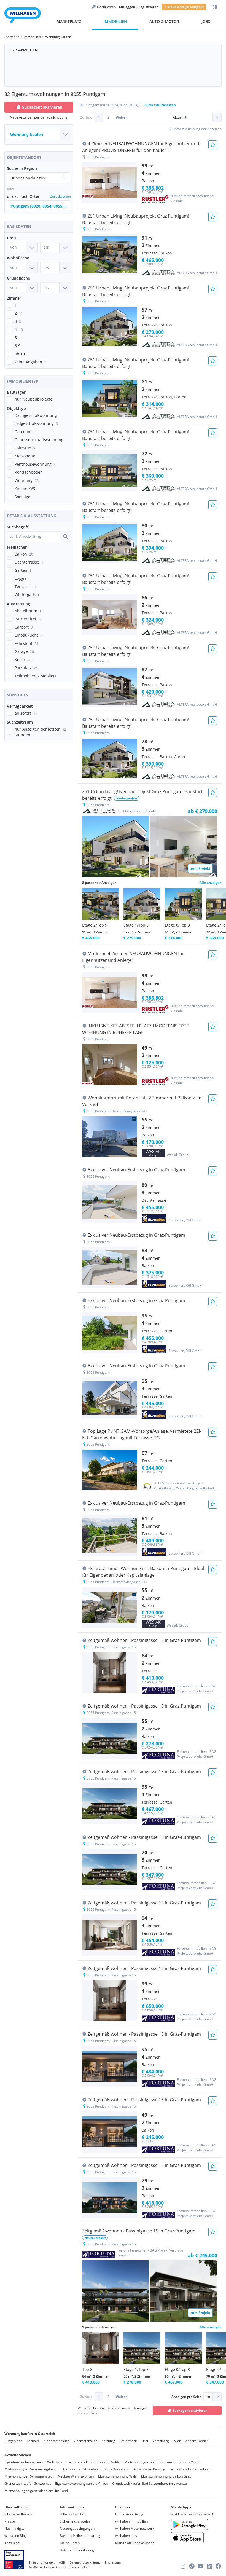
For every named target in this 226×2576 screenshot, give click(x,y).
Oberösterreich (86, 2441)
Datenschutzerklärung (77, 2550)
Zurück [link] (86, 117)
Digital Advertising (129, 2514)
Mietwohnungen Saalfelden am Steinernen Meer (162, 2462)
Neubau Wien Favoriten (76, 2476)
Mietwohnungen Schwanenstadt (29, 2476)
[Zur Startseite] (23, 16)
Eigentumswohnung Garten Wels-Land (34, 2462)
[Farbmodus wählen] (215, 7)
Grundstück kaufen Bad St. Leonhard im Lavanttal (150, 2484)
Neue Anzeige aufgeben (186, 7)
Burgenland (13, 2441)
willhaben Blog (16, 2536)
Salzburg (108, 2441)
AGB (62, 2562)
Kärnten (33, 2441)
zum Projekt (200, 868)
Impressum (113, 2562)
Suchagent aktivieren (42, 107)
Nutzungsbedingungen (77, 2528)
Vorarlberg (161, 2441)
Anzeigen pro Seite (186, 2397)
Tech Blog (12, 2543)
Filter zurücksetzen (160, 105)
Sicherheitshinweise (75, 2521)
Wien (177, 2441)
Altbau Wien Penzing (149, 2469)
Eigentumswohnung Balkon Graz (166, 2476)
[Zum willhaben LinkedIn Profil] (209, 2566)
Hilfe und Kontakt (73, 2514)
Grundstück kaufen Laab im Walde (94, 2462)
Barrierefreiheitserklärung (80, 2536)
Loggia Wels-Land (116, 2469)
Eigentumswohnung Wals (117, 2476)
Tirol (145, 2441)
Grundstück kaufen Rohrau (190, 2469)
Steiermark (128, 2441)
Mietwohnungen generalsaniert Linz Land (36, 2491)
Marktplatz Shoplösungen (135, 2543)
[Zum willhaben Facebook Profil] (218, 2566)
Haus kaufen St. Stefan (80, 2469)
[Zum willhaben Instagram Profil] (183, 2566)
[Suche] (65, 536)
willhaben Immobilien (131, 2521)
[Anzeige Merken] (213, 145)
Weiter (121, 117)
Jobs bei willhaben (18, 2514)
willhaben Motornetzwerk (135, 2528)
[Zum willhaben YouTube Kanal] (201, 2566)
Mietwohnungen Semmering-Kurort (32, 2469)
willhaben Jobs (126, 2536)
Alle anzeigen (211, 883)
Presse (10, 2521)
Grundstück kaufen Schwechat (28, 2484)
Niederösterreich (56, 2441)
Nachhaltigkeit (15, 2528)
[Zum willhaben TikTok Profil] (192, 2566)
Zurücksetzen (60, 196)
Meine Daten (70, 2543)
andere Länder (197, 2441)
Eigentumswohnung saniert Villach (81, 2484)
